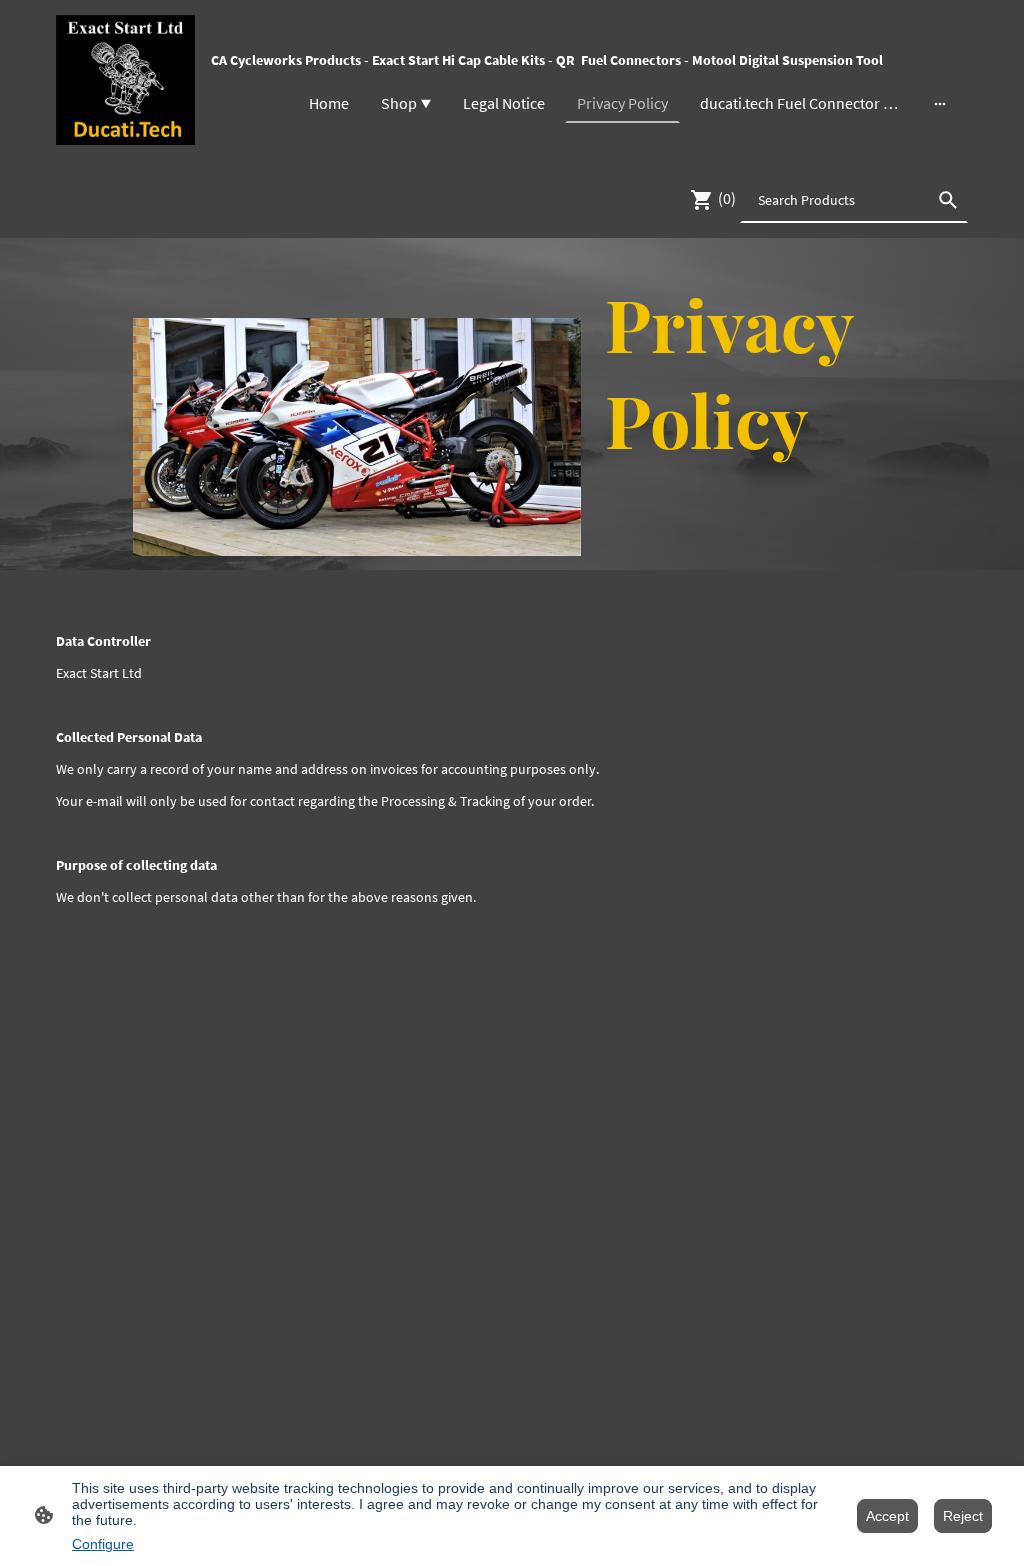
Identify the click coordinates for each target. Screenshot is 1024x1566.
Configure (103, 1544)
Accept (887, 1516)
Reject (963, 1516)
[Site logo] (125, 80)
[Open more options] (940, 103)
